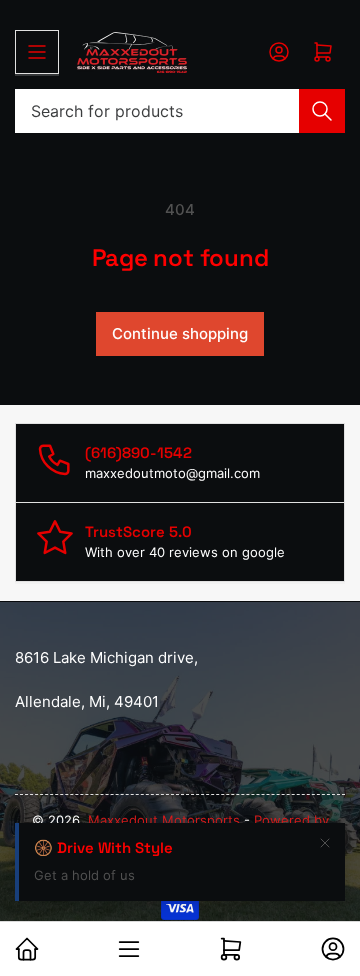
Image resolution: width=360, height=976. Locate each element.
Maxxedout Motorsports (166, 820)
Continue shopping (180, 333)
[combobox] (180, 111)
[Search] (322, 111)
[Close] (325, 843)
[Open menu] (37, 52)
